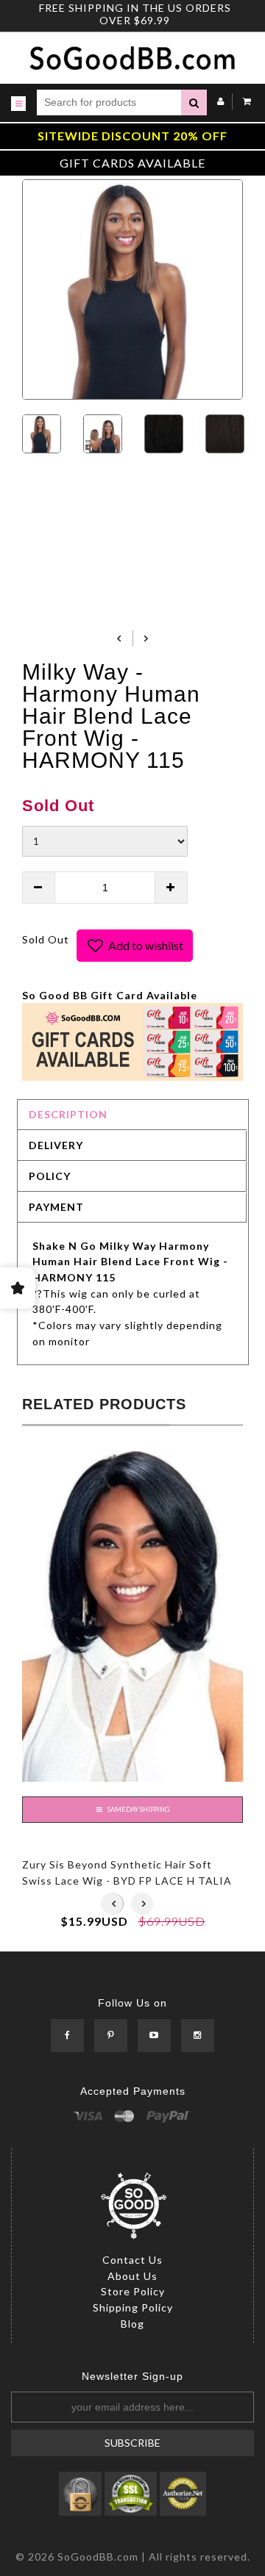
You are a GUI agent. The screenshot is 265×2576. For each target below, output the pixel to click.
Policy (50, 1176)
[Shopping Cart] (243, 101)
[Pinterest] (111, 2036)
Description (68, 1114)
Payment (56, 1207)
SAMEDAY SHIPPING (138, 1809)
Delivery (56, 1145)
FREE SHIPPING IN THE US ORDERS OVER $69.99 (135, 14)
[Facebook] (67, 2036)
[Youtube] (154, 2036)
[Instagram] (198, 2036)
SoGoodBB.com (98, 2557)
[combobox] (109, 102)
